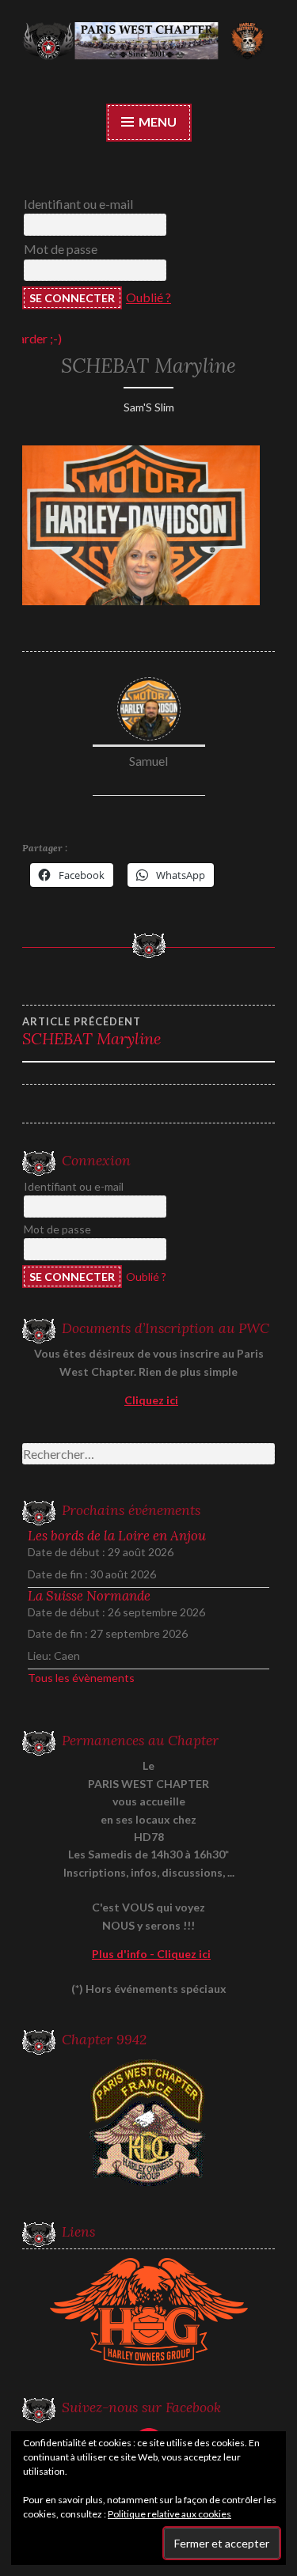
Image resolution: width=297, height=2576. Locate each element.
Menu (156, 121)
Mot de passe (61, 249)
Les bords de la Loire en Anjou (117, 1536)
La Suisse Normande (89, 1596)
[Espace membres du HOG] (148, 2312)
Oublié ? (148, 297)
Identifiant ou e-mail (78, 204)
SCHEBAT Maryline (92, 1032)
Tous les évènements (81, 1678)
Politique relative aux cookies (169, 2514)
